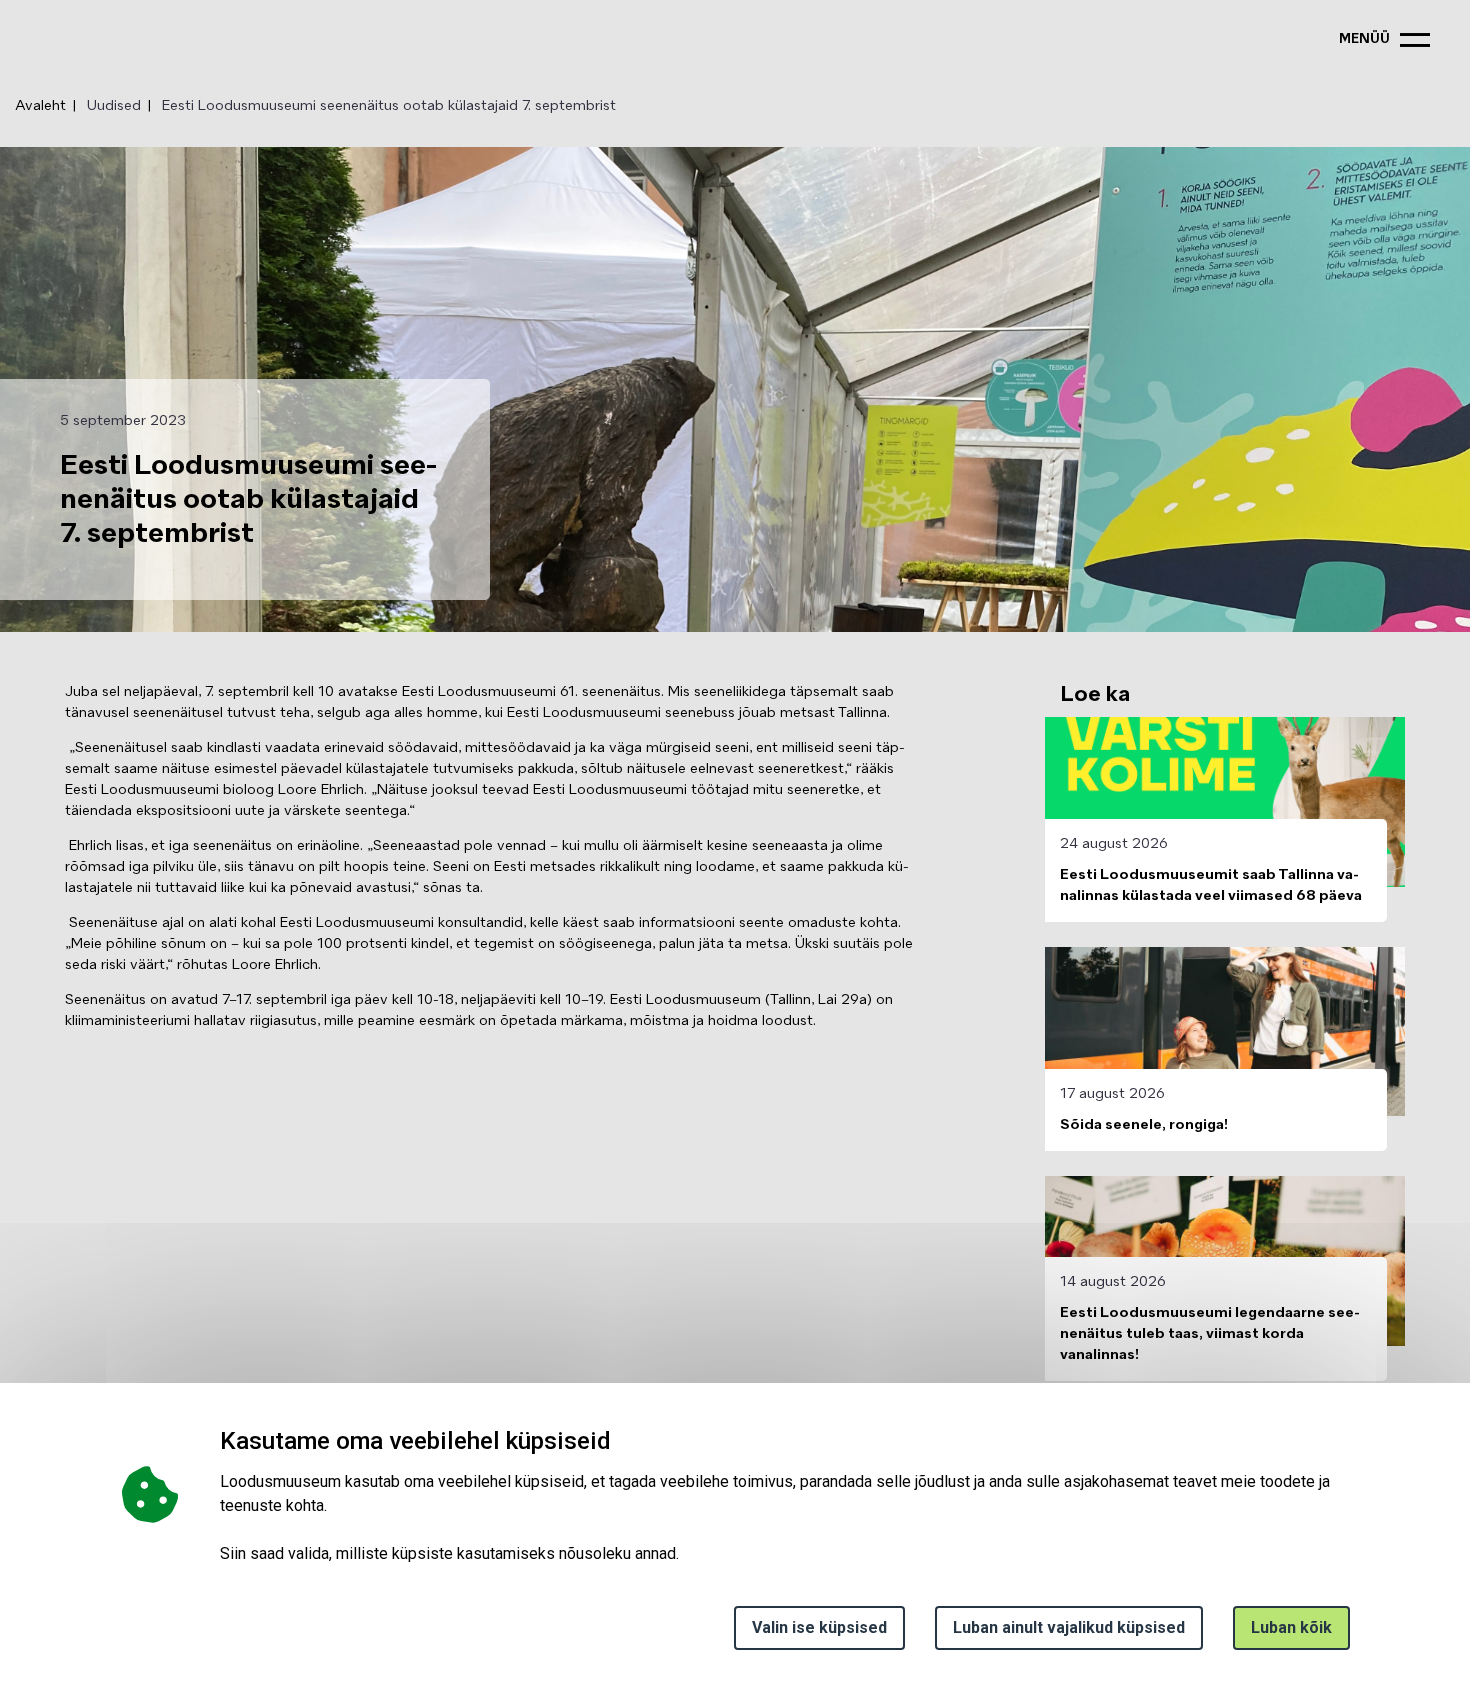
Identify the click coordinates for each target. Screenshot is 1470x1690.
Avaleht (40, 106)
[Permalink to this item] (617, 1440)
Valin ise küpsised (819, 1627)
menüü (1364, 39)
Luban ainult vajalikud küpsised (1069, 1627)
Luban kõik (1291, 1627)
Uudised (114, 106)
